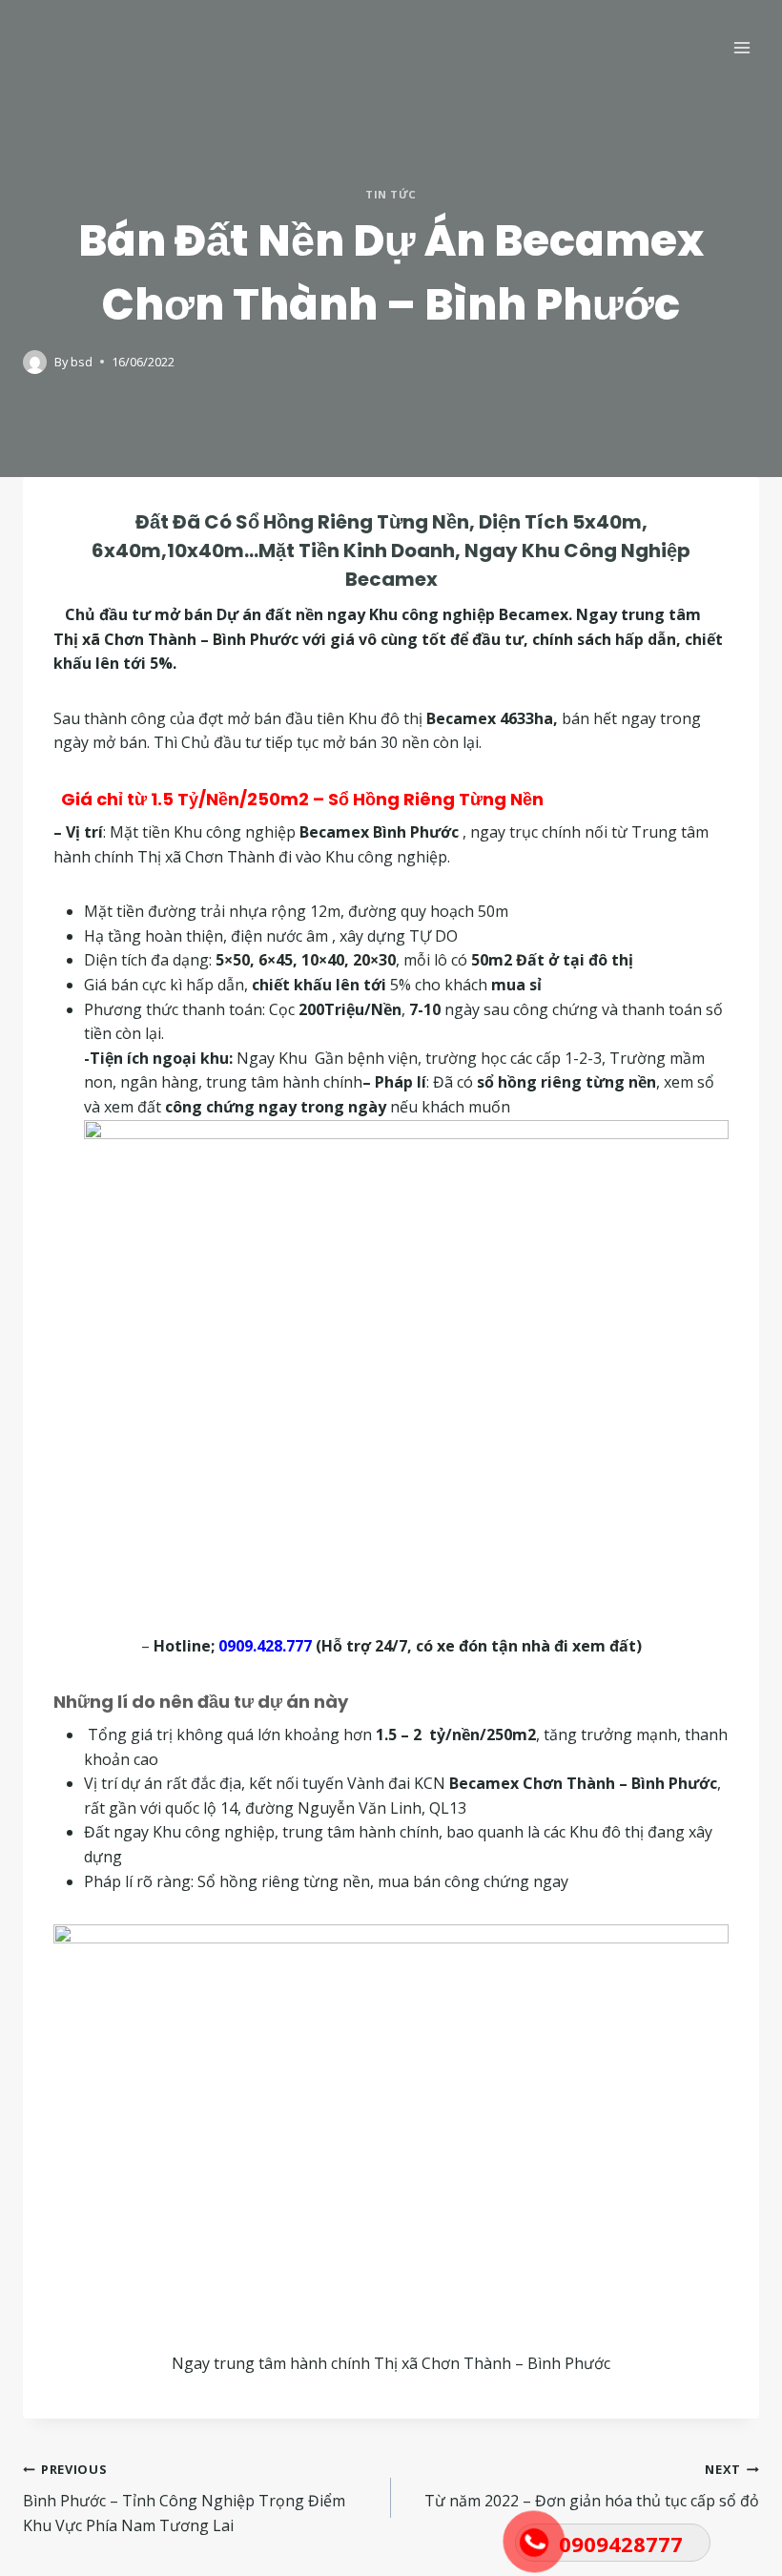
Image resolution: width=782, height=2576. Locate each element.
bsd (82, 362)
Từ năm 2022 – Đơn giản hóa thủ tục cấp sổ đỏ (592, 2486)
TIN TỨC (391, 194)
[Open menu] (741, 47)
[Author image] (35, 362)
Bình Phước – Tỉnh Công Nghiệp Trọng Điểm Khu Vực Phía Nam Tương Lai (184, 2498)
